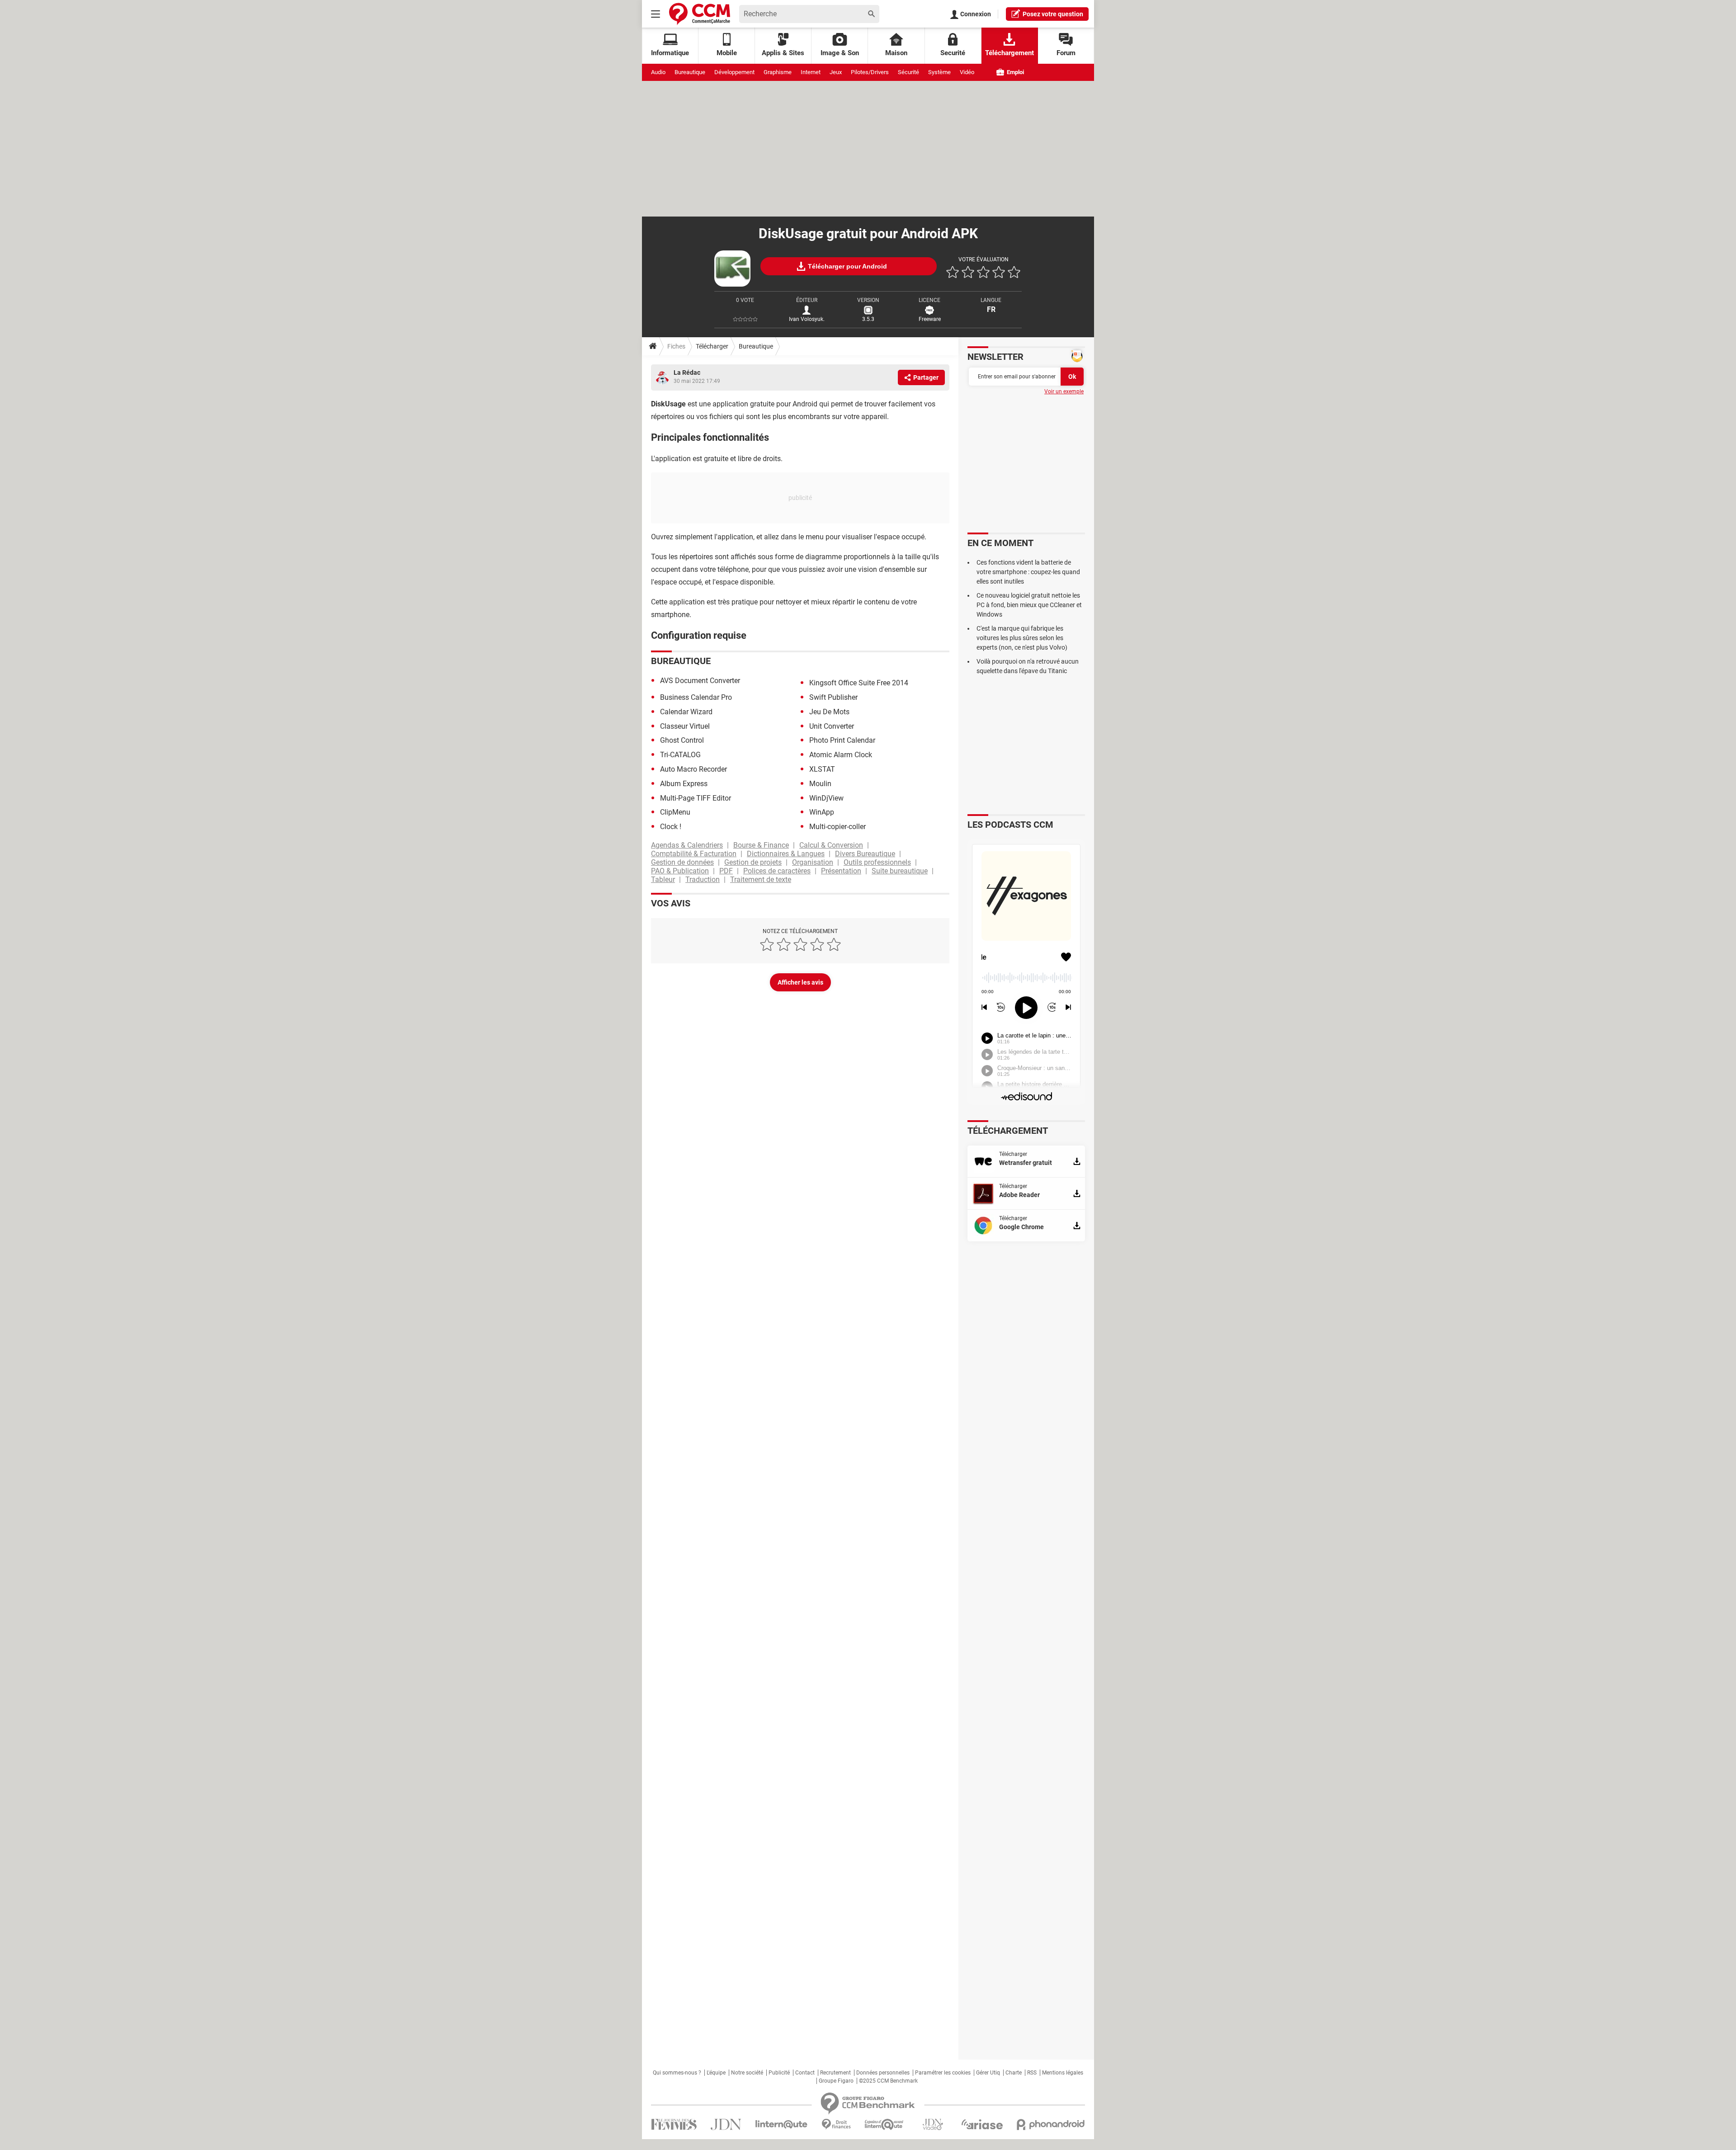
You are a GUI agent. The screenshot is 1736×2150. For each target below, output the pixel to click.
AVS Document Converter (700, 681)
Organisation (813, 862)
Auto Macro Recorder (693, 769)
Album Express (684, 784)
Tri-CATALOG (680, 755)
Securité (953, 53)
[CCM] (700, 14)
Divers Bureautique (865, 854)
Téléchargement (1010, 53)
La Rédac (687, 372)
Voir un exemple (1064, 391)
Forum (1066, 53)
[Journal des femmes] (674, 2124)
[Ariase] (982, 2124)
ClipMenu (675, 812)
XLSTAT (822, 769)
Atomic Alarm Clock (841, 755)
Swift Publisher (833, 697)
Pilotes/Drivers (870, 72)
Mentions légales (1063, 2073)
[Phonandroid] (1051, 2124)
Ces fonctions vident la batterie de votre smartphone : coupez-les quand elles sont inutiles (1028, 572)
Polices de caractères (777, 871)
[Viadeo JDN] (933, 2124)
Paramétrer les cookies (943, 2073)
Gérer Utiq (988, 2073)
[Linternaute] (782, 2124)
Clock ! (671, 827)
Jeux (836, 72)
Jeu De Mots (829, 712)
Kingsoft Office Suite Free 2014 (859, 683)
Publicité (779, 2073)
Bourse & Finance (761, 845)
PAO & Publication (680, 871)
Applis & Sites (783, 53)
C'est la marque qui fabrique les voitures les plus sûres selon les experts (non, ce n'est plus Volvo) (1022, 638)
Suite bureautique (900, 871)
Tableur (663, 879)
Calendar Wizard (686, 712)
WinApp (822, 812)
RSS (1032, 2073)
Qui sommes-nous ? (677, 2073)
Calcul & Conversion (831, 845)
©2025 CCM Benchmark (888, 2081)
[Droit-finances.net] (836, 2124)
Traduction (703, 879)
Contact (805, 2073)
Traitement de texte (761, 879)
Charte (1014, 2073)
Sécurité (908, 72)
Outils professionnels (877, 862)
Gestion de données (682, 862)
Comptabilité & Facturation (694, 854)
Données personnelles (883, 2073)
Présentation (841, 871)
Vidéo (967, 72)
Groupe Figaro (836, 2081)
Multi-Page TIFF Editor (696, 798)
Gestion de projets (753, 862)
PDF (726, 871)
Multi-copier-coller (837, 827)
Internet (811, 72)
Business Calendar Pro (696, 697)
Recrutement (835, 2073)
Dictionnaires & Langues (786, 854)
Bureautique (690, 72)
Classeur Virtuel (685, 726)
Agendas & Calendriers (687, 845)
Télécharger (712, 346)
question (1053, 14)
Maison (896, 53)
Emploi (1015, 72)
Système (939, 72)
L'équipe (716, 2073)
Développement (734, 72)
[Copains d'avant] (885, 2124)
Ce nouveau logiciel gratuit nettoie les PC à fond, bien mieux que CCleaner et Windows (1029, 605)
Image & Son (840, 53)
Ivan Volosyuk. (807, 319)
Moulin (820, 784)
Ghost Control (682, 740)
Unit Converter (832, 726)
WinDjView (826, 798)
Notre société (747, 2073)
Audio (658, 72)
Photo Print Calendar (842, 740)
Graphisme (778, 72)
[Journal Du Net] (726, 2124)
